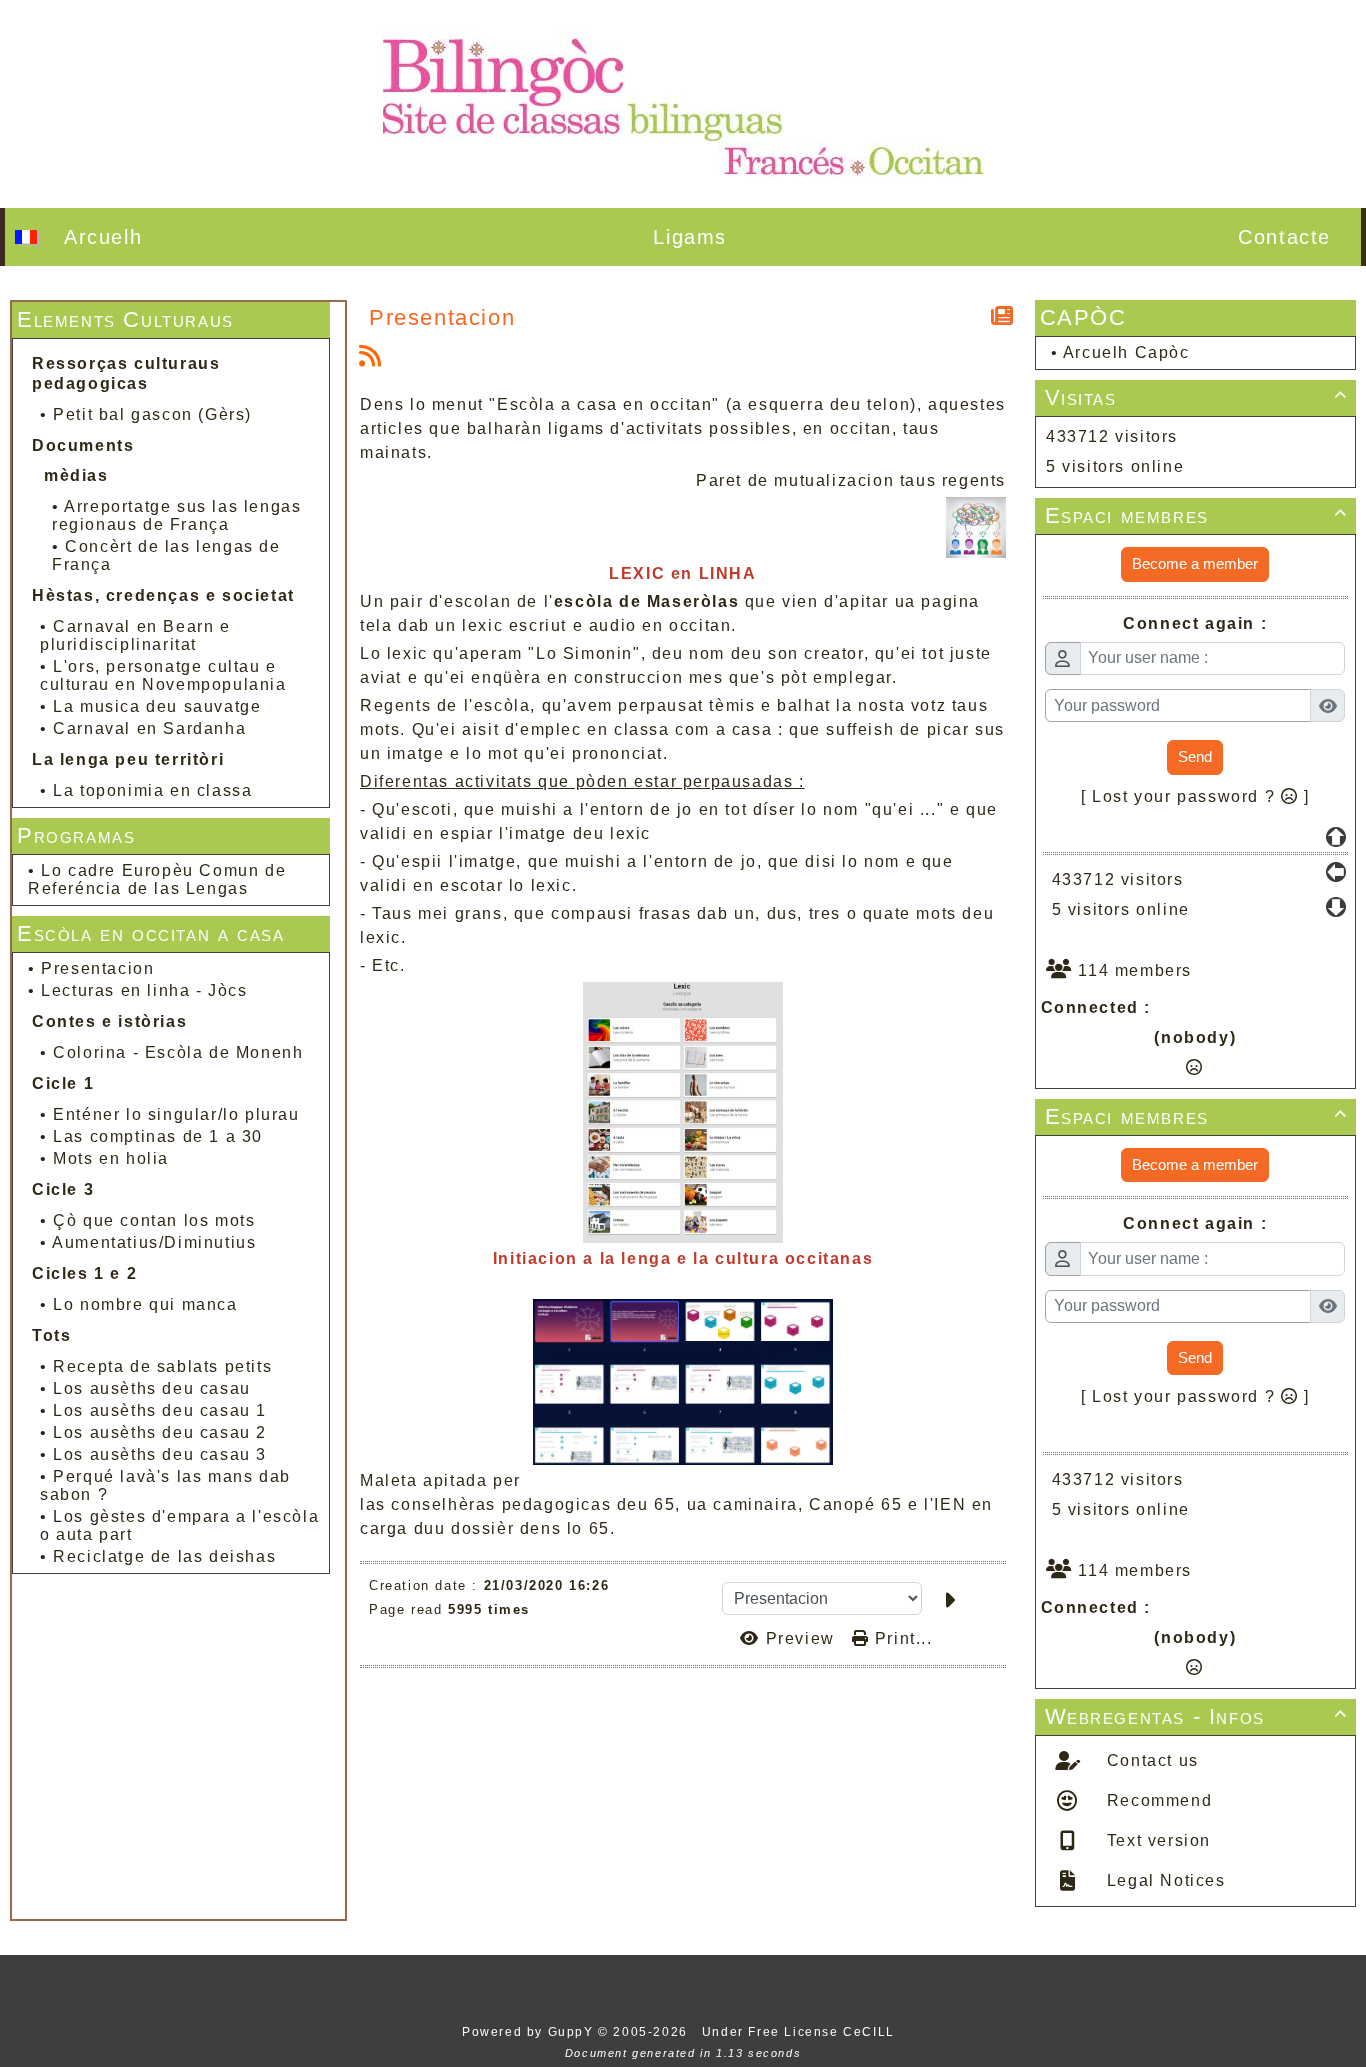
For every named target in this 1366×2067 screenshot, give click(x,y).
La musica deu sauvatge (157, 706)
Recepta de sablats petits (162, 1366)
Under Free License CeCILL (801, 2032)
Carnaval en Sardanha (149, 728)
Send (1195, 756)
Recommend (1156, 1800)
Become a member (1195, 563)
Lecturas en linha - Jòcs (144, 990)
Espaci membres (1197, 515)
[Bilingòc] (683, 102)
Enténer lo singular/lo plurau (176, 1114)
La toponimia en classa (152, 790)
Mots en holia (111, 1158)
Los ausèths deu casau (152, 1388)
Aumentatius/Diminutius (154, 1242)
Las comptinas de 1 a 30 (158, 1136)
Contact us (1150, 1760)
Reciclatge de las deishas (164, 1556)
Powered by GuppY (530, 2032)
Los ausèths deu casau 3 (160, 1454)
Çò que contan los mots (154, 1220)
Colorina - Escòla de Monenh (178, 1052)
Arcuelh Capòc (1126, 352)
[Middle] (1336, 872)
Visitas (1197, 397)
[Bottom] (1336, 907)
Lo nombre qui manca (145, 1304)
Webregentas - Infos (1197, 1716)
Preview (800, 1638)
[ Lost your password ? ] (1195, 796)
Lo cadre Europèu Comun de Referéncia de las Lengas (157, 879)
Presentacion (97, 968)
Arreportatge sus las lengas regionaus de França (176, 515)
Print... (900, 1638)
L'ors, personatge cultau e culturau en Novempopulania (163, 675)
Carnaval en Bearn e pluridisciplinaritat (135, 635)
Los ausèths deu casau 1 (160, 1410)
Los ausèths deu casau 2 (160, 1432)
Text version (1156, 1840)
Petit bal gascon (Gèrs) (152, 414)
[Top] (1336, 837)
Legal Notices (1163, 1880)
